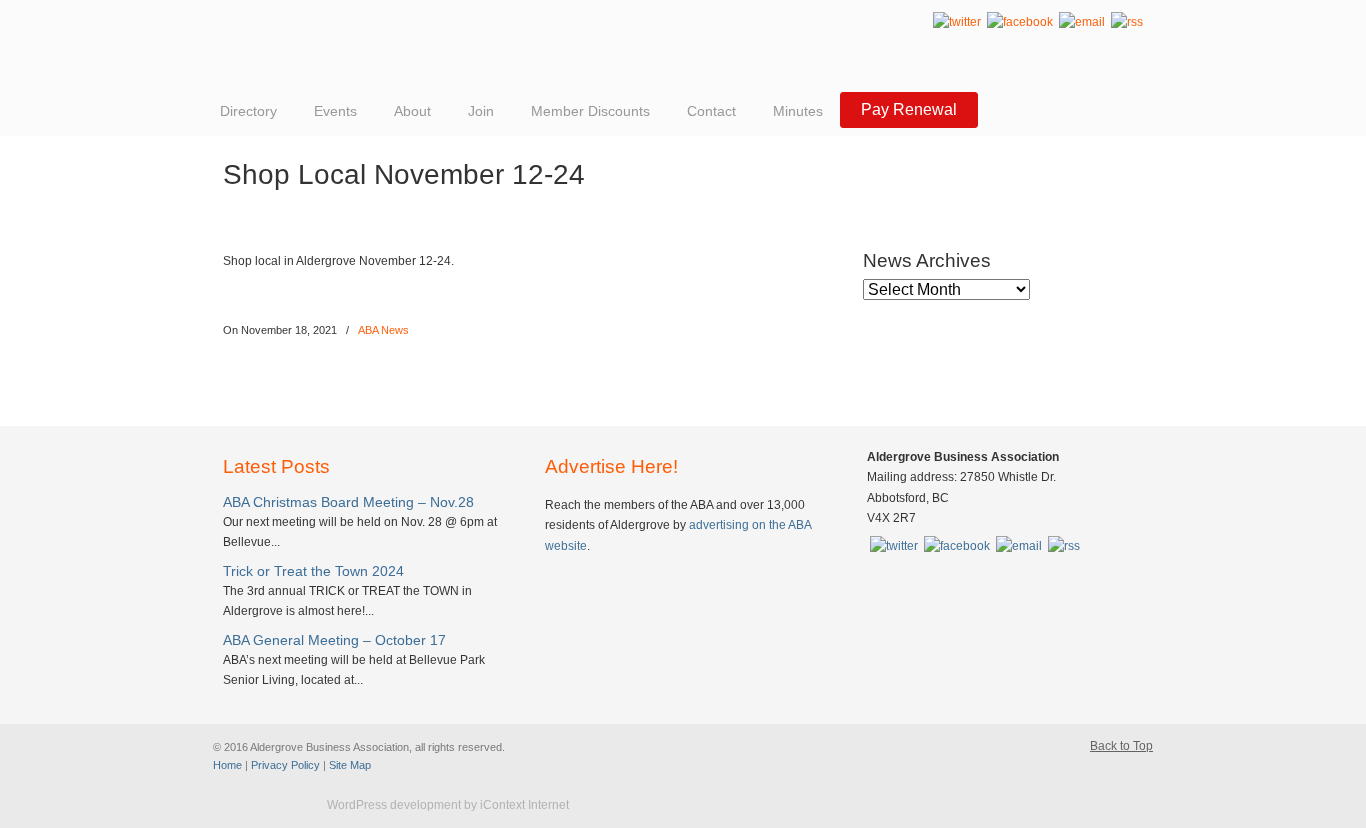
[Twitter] (957, 22)
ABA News (383, 330)
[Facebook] (1020, 22)
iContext (262, 805)
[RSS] (1127, 22)
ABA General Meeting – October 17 (334, 640)
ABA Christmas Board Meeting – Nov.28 (348, 502)
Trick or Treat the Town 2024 (313, 571)
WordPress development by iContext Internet (448, 805)
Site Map (350, 765)
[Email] (1082, 22)
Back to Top (1121, 746)
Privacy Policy (285, 765)
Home (227, 765)
